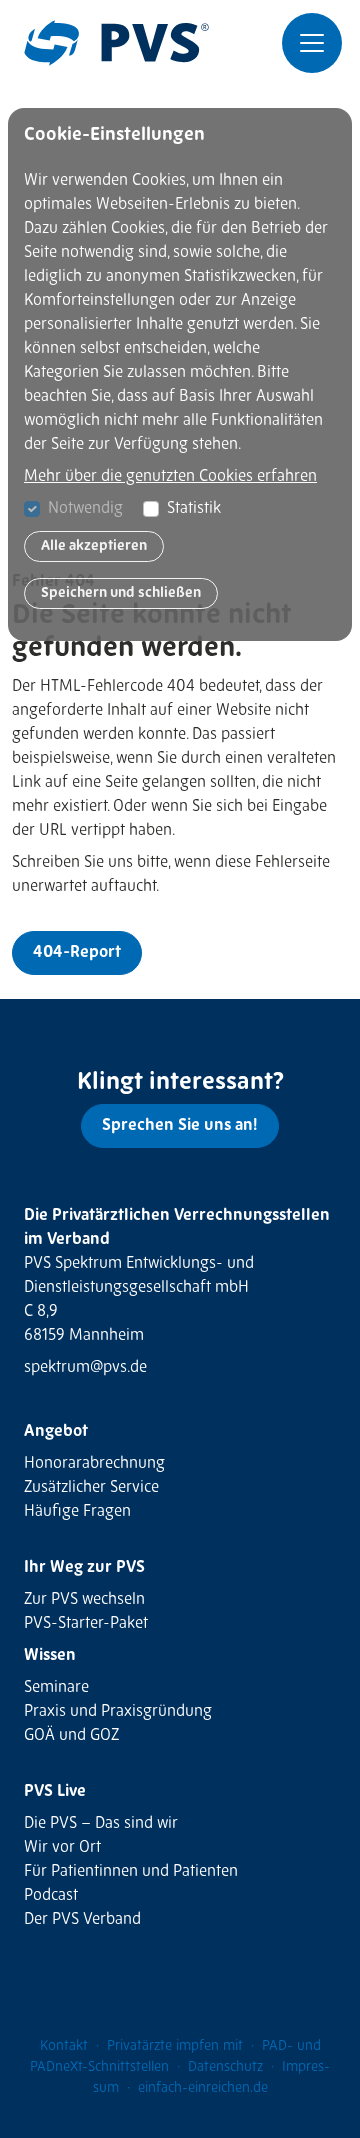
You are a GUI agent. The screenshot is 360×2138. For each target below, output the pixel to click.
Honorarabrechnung (94, 1464)
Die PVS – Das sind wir (101, 1824)
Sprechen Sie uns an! (180, 1126)
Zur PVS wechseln (84, 1600)
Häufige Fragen (77, 1512)
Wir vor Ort (62, 1848)
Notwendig (85, 509)
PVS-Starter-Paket (86, 1624)
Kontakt (64, 2046)
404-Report (77, 953)
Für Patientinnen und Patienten (131, 1872)
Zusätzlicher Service (91, 1488)
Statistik (194, 509)
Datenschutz (225, 2067)
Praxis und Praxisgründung (118, 1712)
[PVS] (116, 43)
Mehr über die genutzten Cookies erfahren (170, 477)
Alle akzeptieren (94, 546)
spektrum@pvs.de (85, 1368)
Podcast (51, 1896)
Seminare (56, 1688)
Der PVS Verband (82, 1920)
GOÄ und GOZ (71, 1736)
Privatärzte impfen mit (175, 2046)
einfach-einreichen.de (203, 2088)
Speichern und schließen (121, 593)
